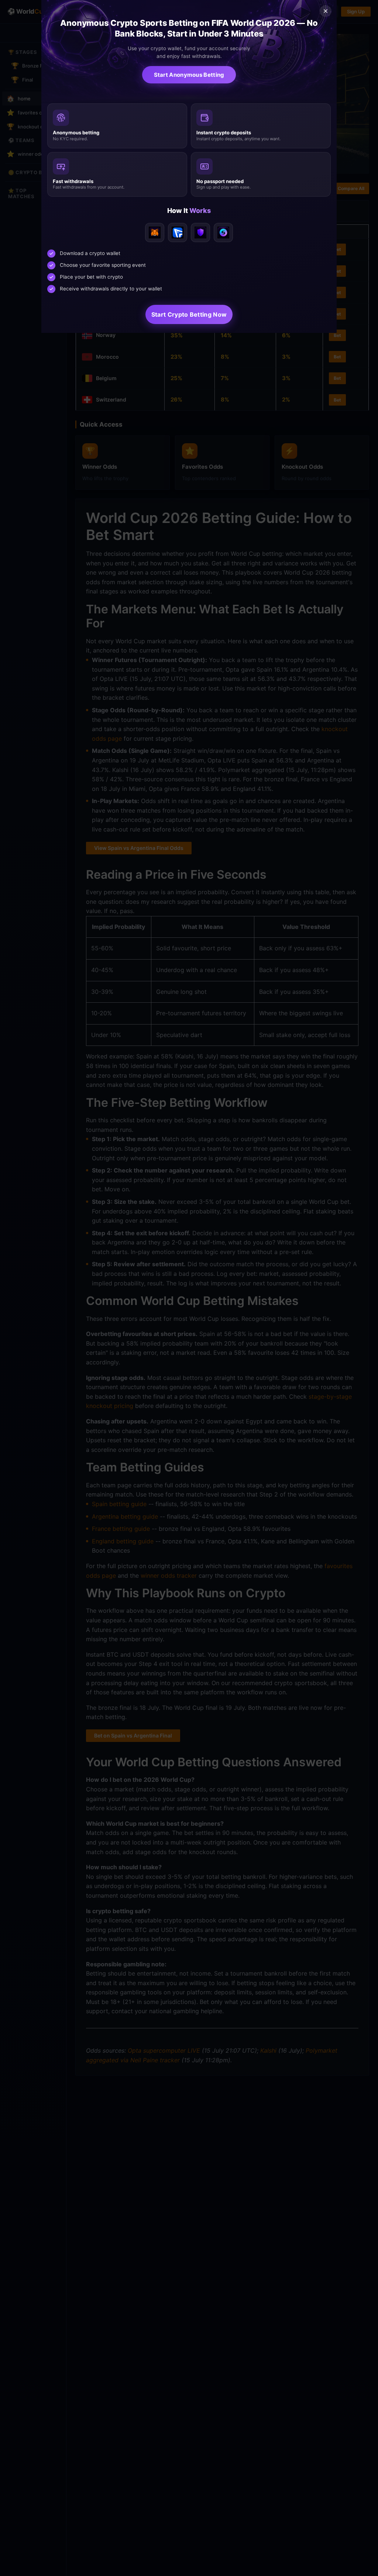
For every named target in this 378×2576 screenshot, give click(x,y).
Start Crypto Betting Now (189, 314)
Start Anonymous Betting (189, 75)
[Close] (326, 11)
